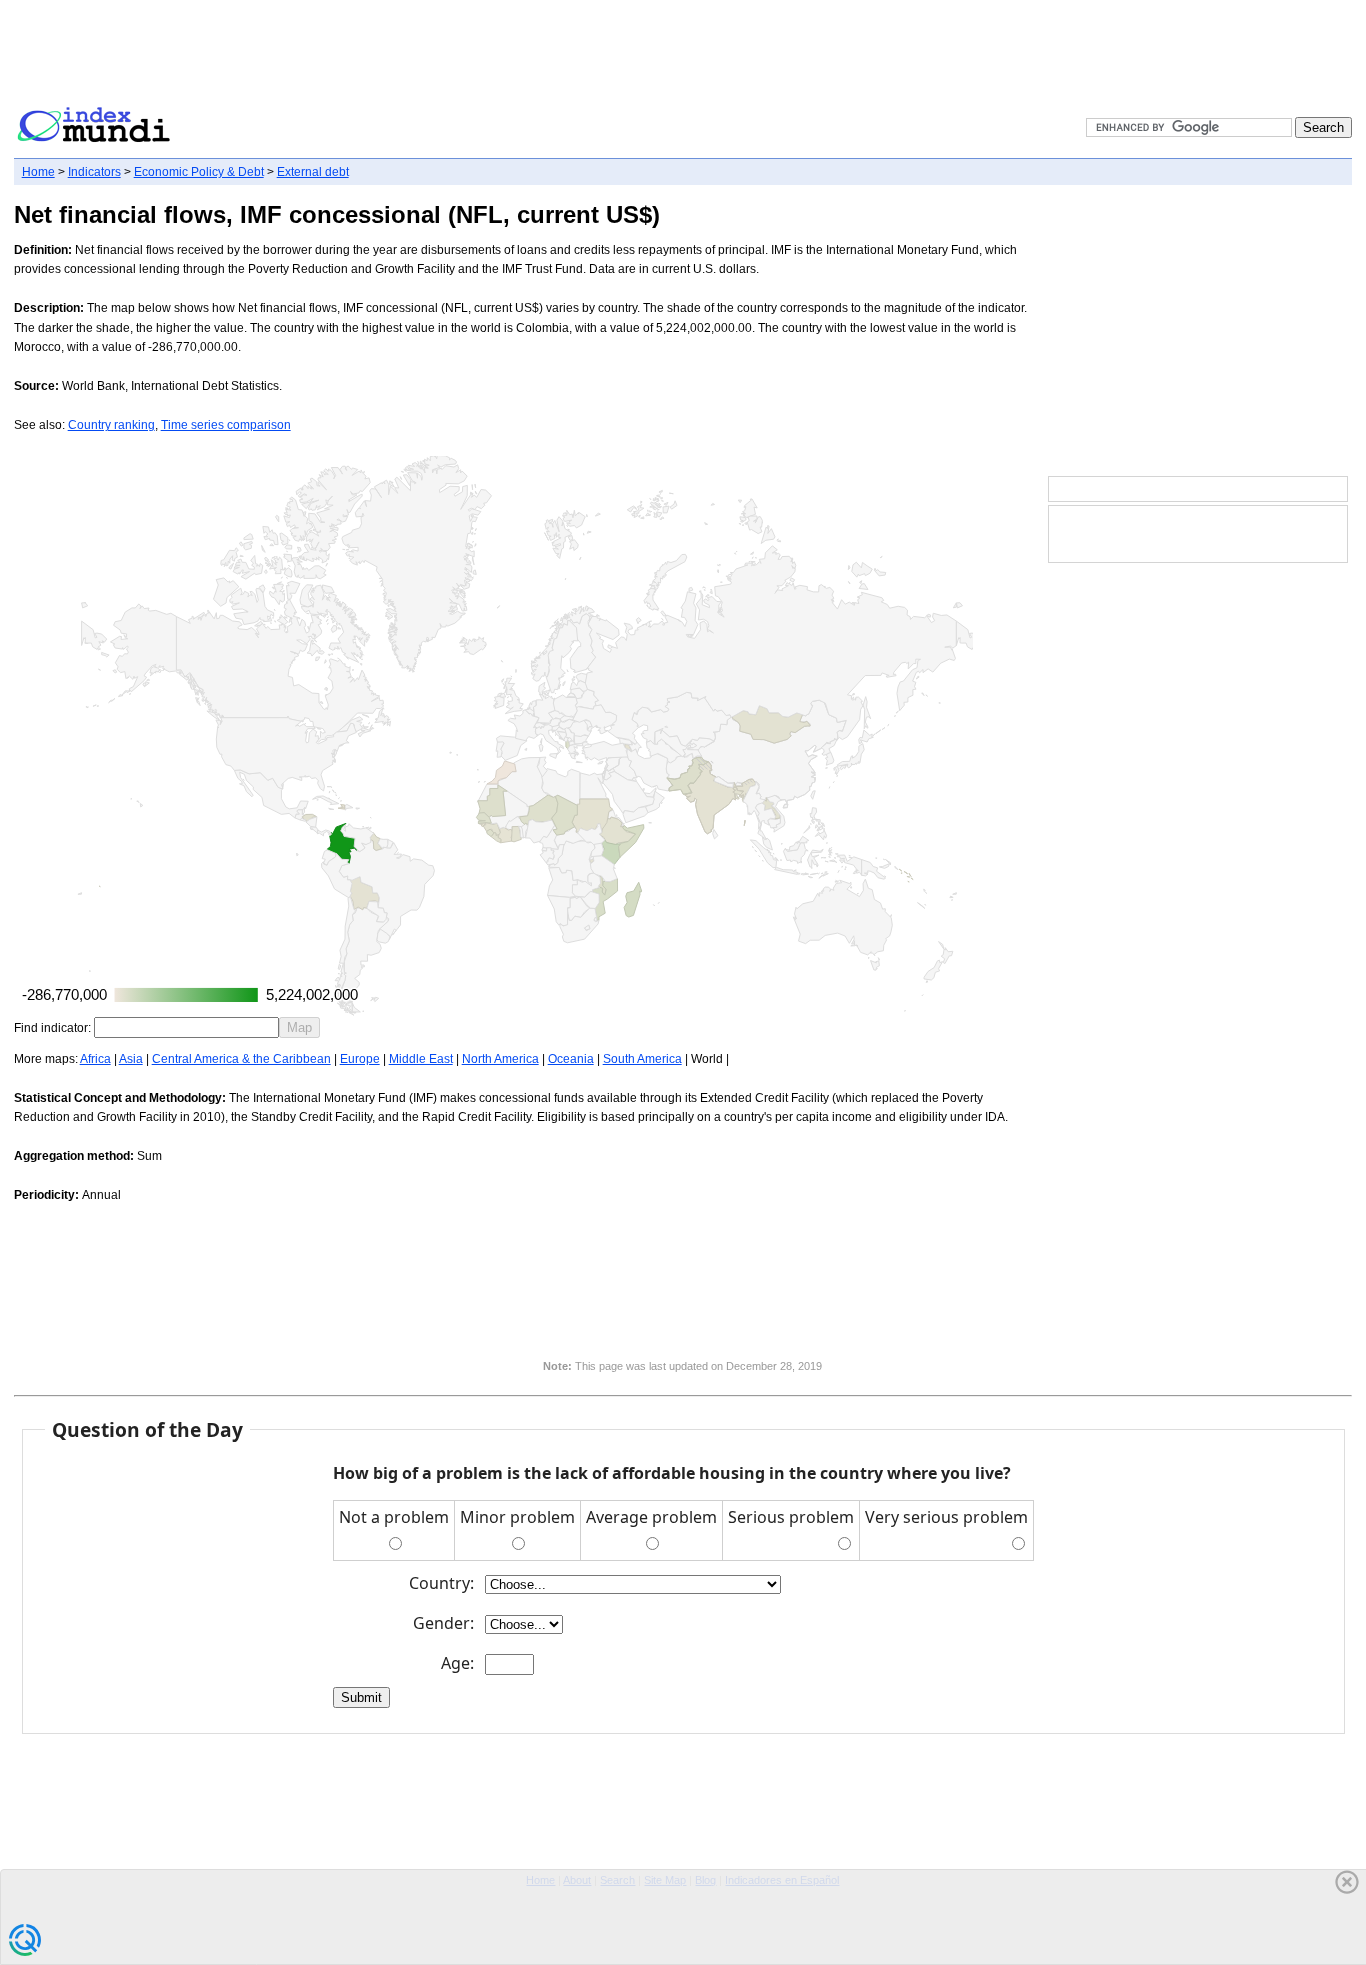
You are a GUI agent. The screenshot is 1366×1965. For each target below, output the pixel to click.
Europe (360, 1059)
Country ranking (111, 425)
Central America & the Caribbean (241, 1059)
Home (38, 172)
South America (642, 1059)
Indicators (94, 172)
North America (500, 1059)
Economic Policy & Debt (199, 172)
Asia (131, 1059)
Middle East (421, 1059)
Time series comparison (226, 425)
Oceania (571, 1059)
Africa (95, 1059)
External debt (313, 172)
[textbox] (186, 1027)
